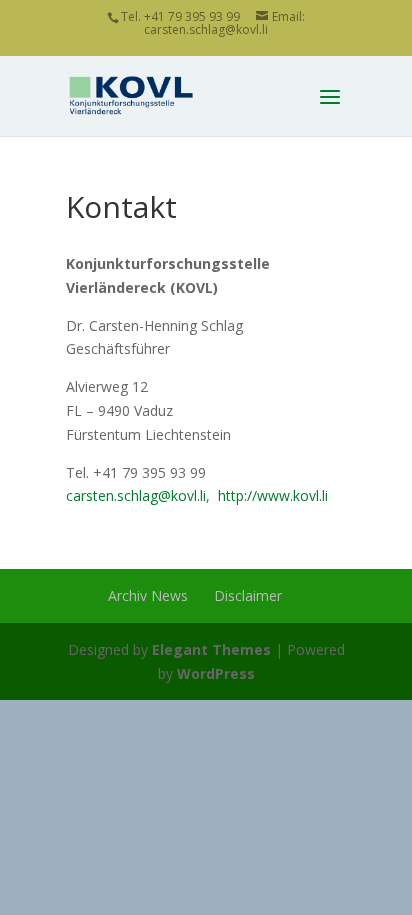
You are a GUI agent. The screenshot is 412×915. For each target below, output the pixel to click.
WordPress (216, 673)
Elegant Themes (211, 649)
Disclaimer (248, 595)
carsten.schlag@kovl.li (136, 495)
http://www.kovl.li (273, 495)
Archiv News (148, 595)
